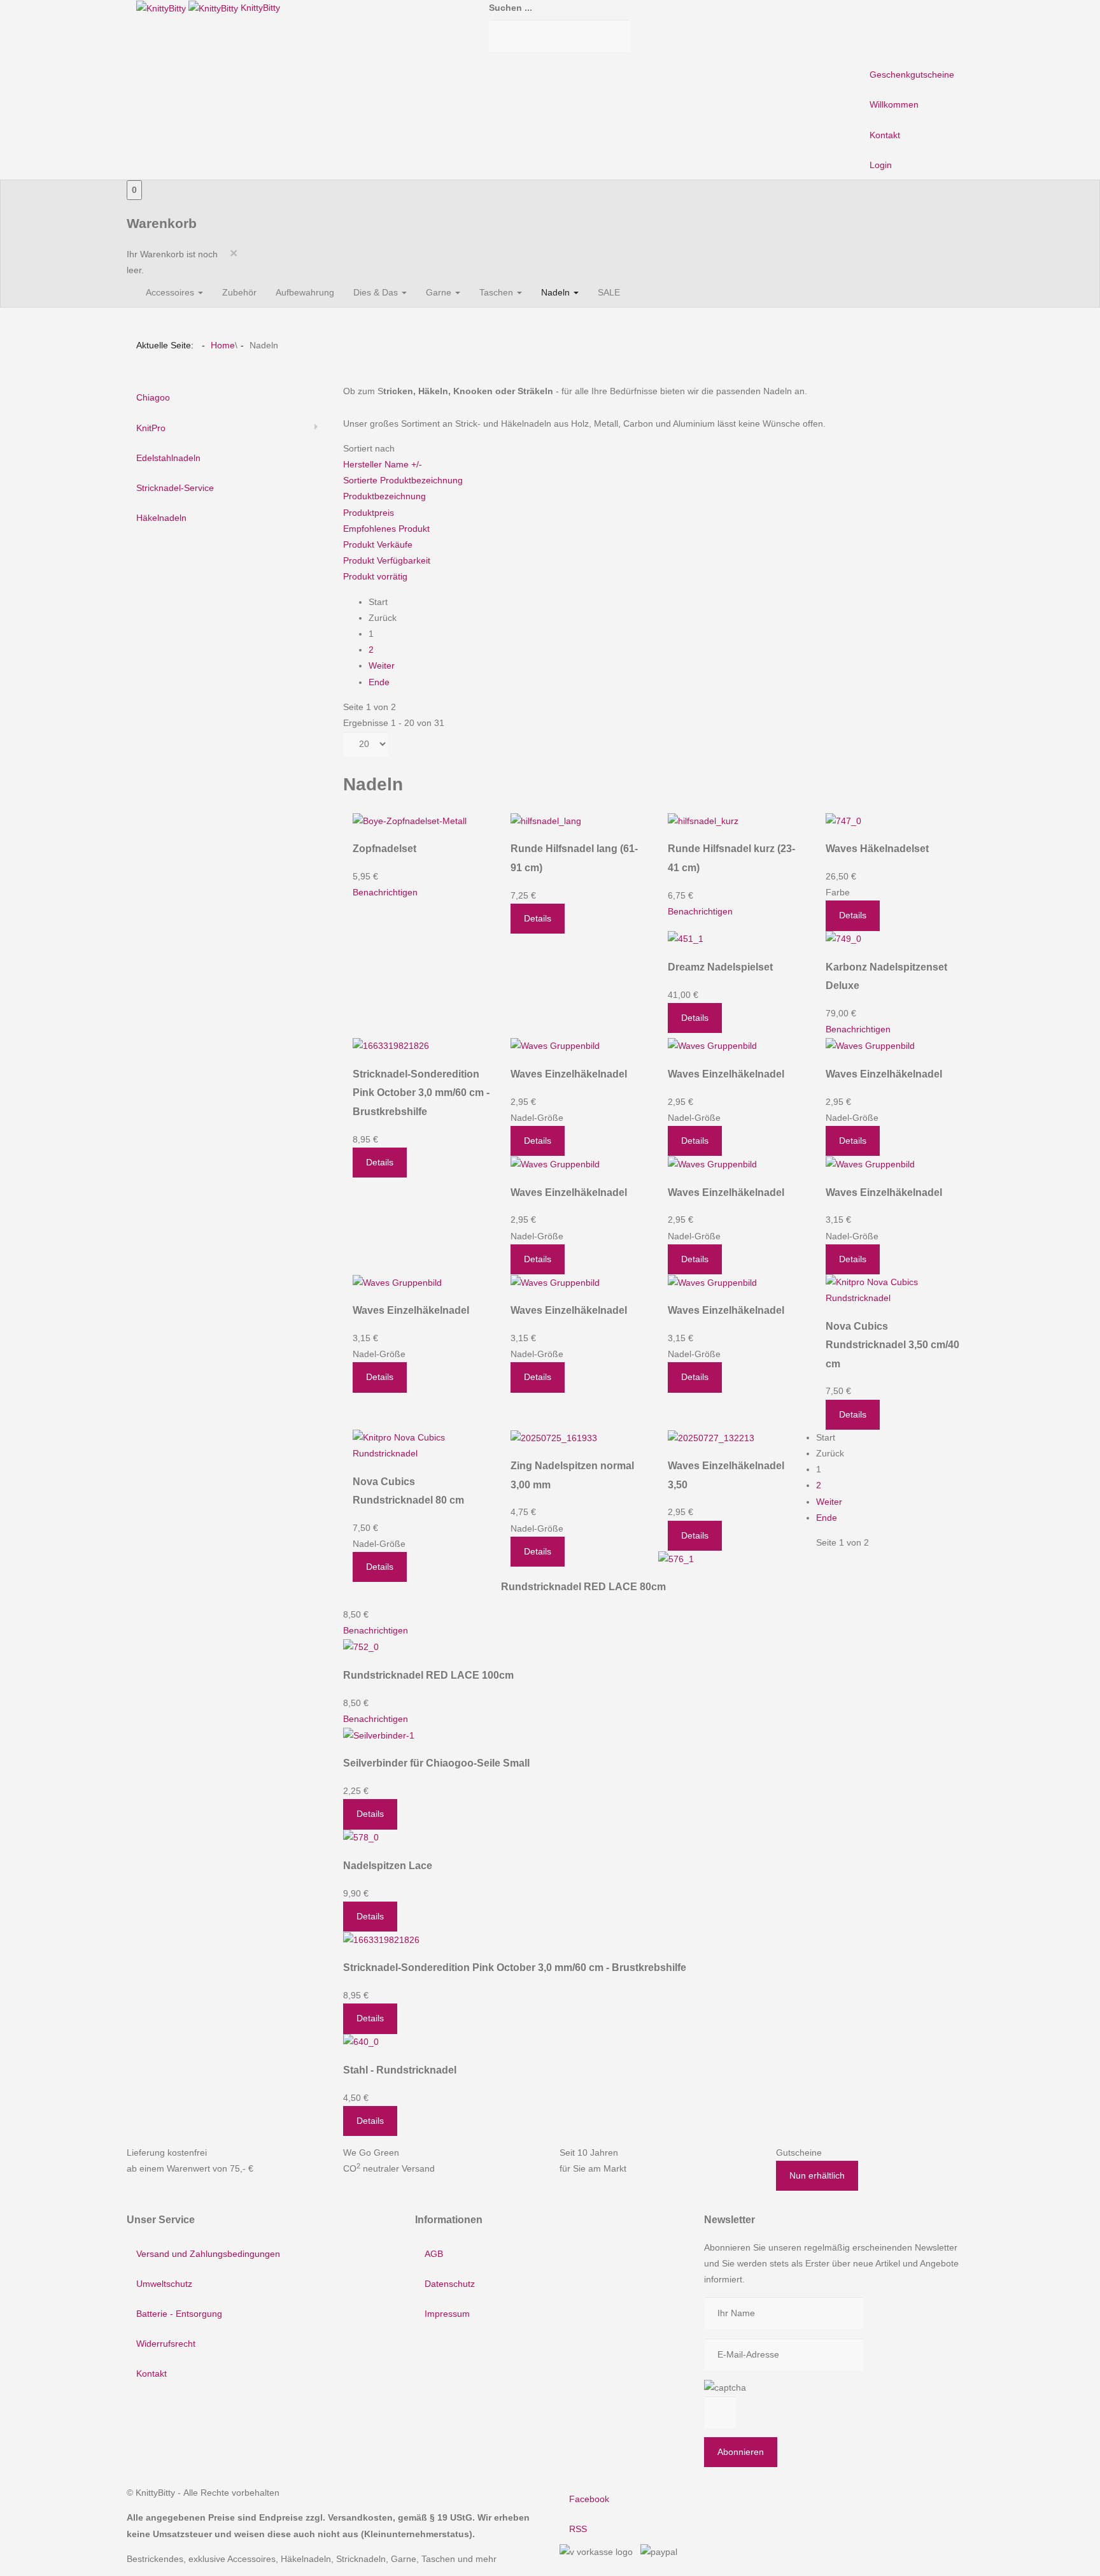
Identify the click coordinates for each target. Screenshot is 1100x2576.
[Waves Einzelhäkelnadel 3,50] (711, 1437)
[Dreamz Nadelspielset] (686, 939)
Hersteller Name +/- (383, 464)
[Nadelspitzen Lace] (361, 1837)
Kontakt (885, 135)
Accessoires (171, 292)
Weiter (382, 665)
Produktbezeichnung (384, 496)
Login (881, 165)
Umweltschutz (164, 2284)
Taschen (497, 292)
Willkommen (894, 104)
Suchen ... (511, 8)
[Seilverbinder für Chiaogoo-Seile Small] (379, 1735)
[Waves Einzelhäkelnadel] (555, 1046)
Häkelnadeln (161, 518)
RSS (578, 2529)
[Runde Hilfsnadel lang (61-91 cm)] (546, 820)
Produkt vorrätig (375, 576)
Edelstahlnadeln (168, 458)
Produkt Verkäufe (378, 544)
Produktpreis (369, 513)
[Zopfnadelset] (410, 820)
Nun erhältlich (817, 2175)
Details (538, 918)
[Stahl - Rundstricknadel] (361, 2042)
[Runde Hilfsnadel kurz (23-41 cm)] (703, 820)
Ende (379, 682)
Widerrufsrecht (166, 2344)
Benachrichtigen (385, 892)
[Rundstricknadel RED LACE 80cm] (676, 1558)
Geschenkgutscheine (912, 75)
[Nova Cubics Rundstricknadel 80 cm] (422, 1445)
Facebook (589, 2499)
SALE (609, 292)
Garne (440, 292)
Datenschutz (450, 2284)
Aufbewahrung (305, 292)
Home (223, 345)
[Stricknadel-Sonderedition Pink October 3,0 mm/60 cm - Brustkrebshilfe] (391, 1046)
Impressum (447, 2314)
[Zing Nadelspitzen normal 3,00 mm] (554, 1437)
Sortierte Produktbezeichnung (403, 480)
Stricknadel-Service (175, 488)
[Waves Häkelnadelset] (843, 820)
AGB (434, 2254)
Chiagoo (153, 397)
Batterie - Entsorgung (179, 2314)
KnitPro (151, 428)
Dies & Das (377, 292)
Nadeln (557, 292)
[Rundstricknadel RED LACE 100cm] (361, 1647)
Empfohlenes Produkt (386, 529)
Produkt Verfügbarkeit (387, 560)
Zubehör (239, 292)
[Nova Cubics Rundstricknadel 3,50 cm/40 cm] (895, 1290)
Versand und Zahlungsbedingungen (208, 2254)
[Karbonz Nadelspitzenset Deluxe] (843, 939)
